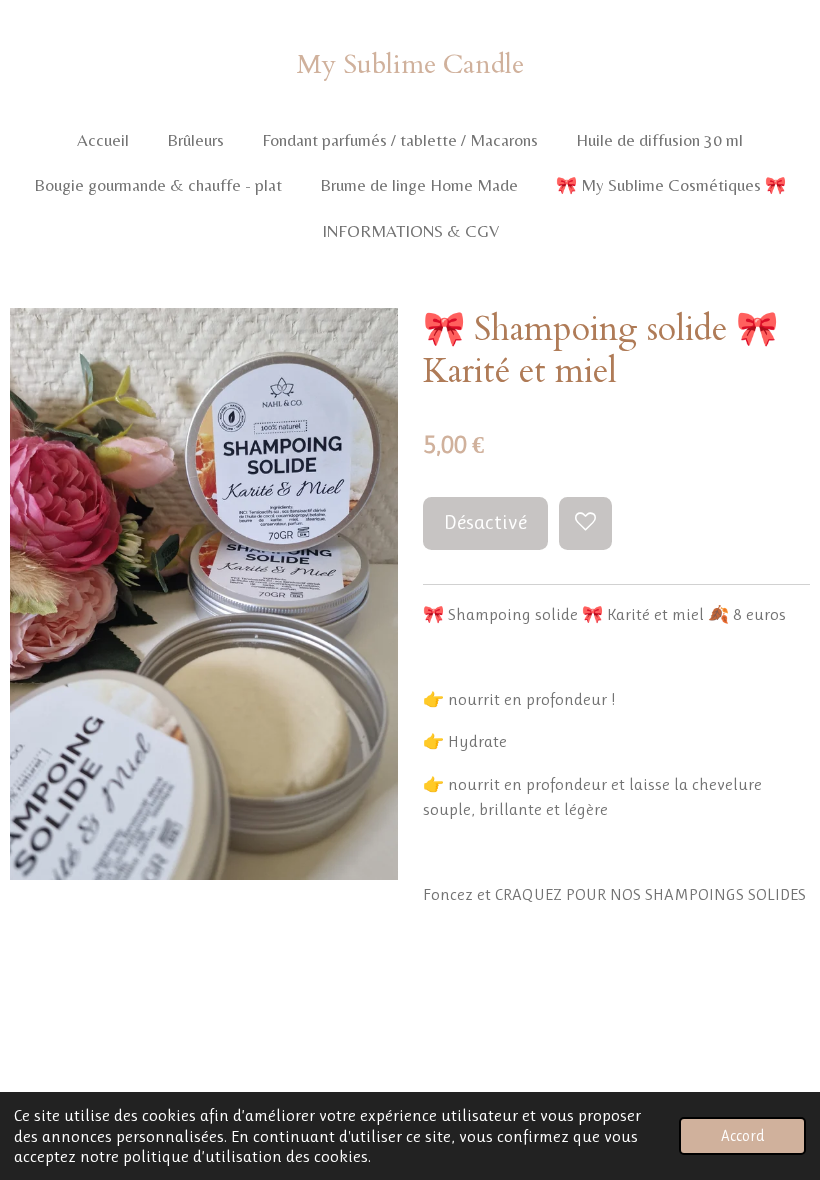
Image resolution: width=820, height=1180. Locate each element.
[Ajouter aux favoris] (585, 523)
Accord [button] (742, 1136)
